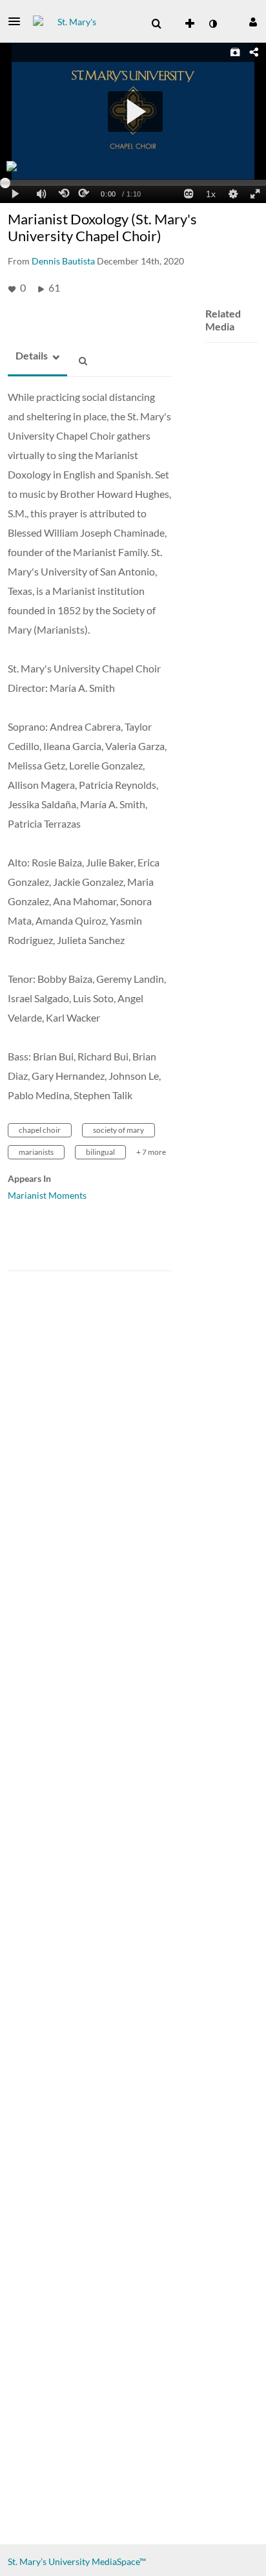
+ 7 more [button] (151, 1152)
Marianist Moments (47, 1195)
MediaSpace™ (119, 2561)
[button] (18, 21)
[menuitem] (156, 24)
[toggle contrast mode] (212, 24)
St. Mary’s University (49, 2561)
